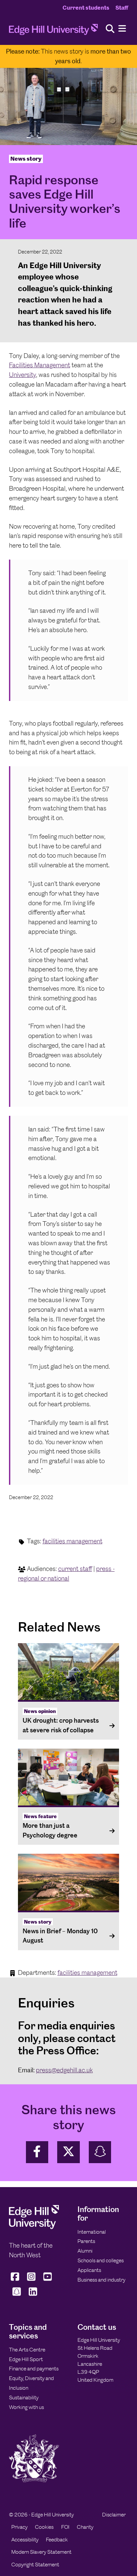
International (92, 2232)
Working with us (26, 2407)
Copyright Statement (35, 2565)
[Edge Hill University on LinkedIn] (33, 2296)
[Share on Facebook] (37, 2152)
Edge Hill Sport (26, 2359)
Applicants (89, 2270)
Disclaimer (114, 2515)
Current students (86, 8)
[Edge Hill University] (34, 2228)
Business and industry (101, 2280)
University (22, 375)
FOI (65, 2527)
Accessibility (25, 2540)
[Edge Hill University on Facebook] (16, 2281)
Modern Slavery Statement (41, 2552)
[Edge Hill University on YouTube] (48, 2281)
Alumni (85, 2251)
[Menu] (122, 29)
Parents (86, 2241)
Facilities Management (40, 365)
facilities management (72, 1541)
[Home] (53, 31)
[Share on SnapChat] (100, 2152)
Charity (85, 2527)
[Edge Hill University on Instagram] (31, 2281)
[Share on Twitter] (68, 2152)
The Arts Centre (27, 2350)
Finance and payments (34, 2369)
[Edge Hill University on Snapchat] (16, 2296)
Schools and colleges (101, 2260)
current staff (75, 1569)
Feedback (57, 2540)
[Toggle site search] (110, 29)
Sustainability (24, 2398)
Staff (122, 8)
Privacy (19, 2527)
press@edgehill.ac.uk (64, 2070)
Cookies (44, 2527)
